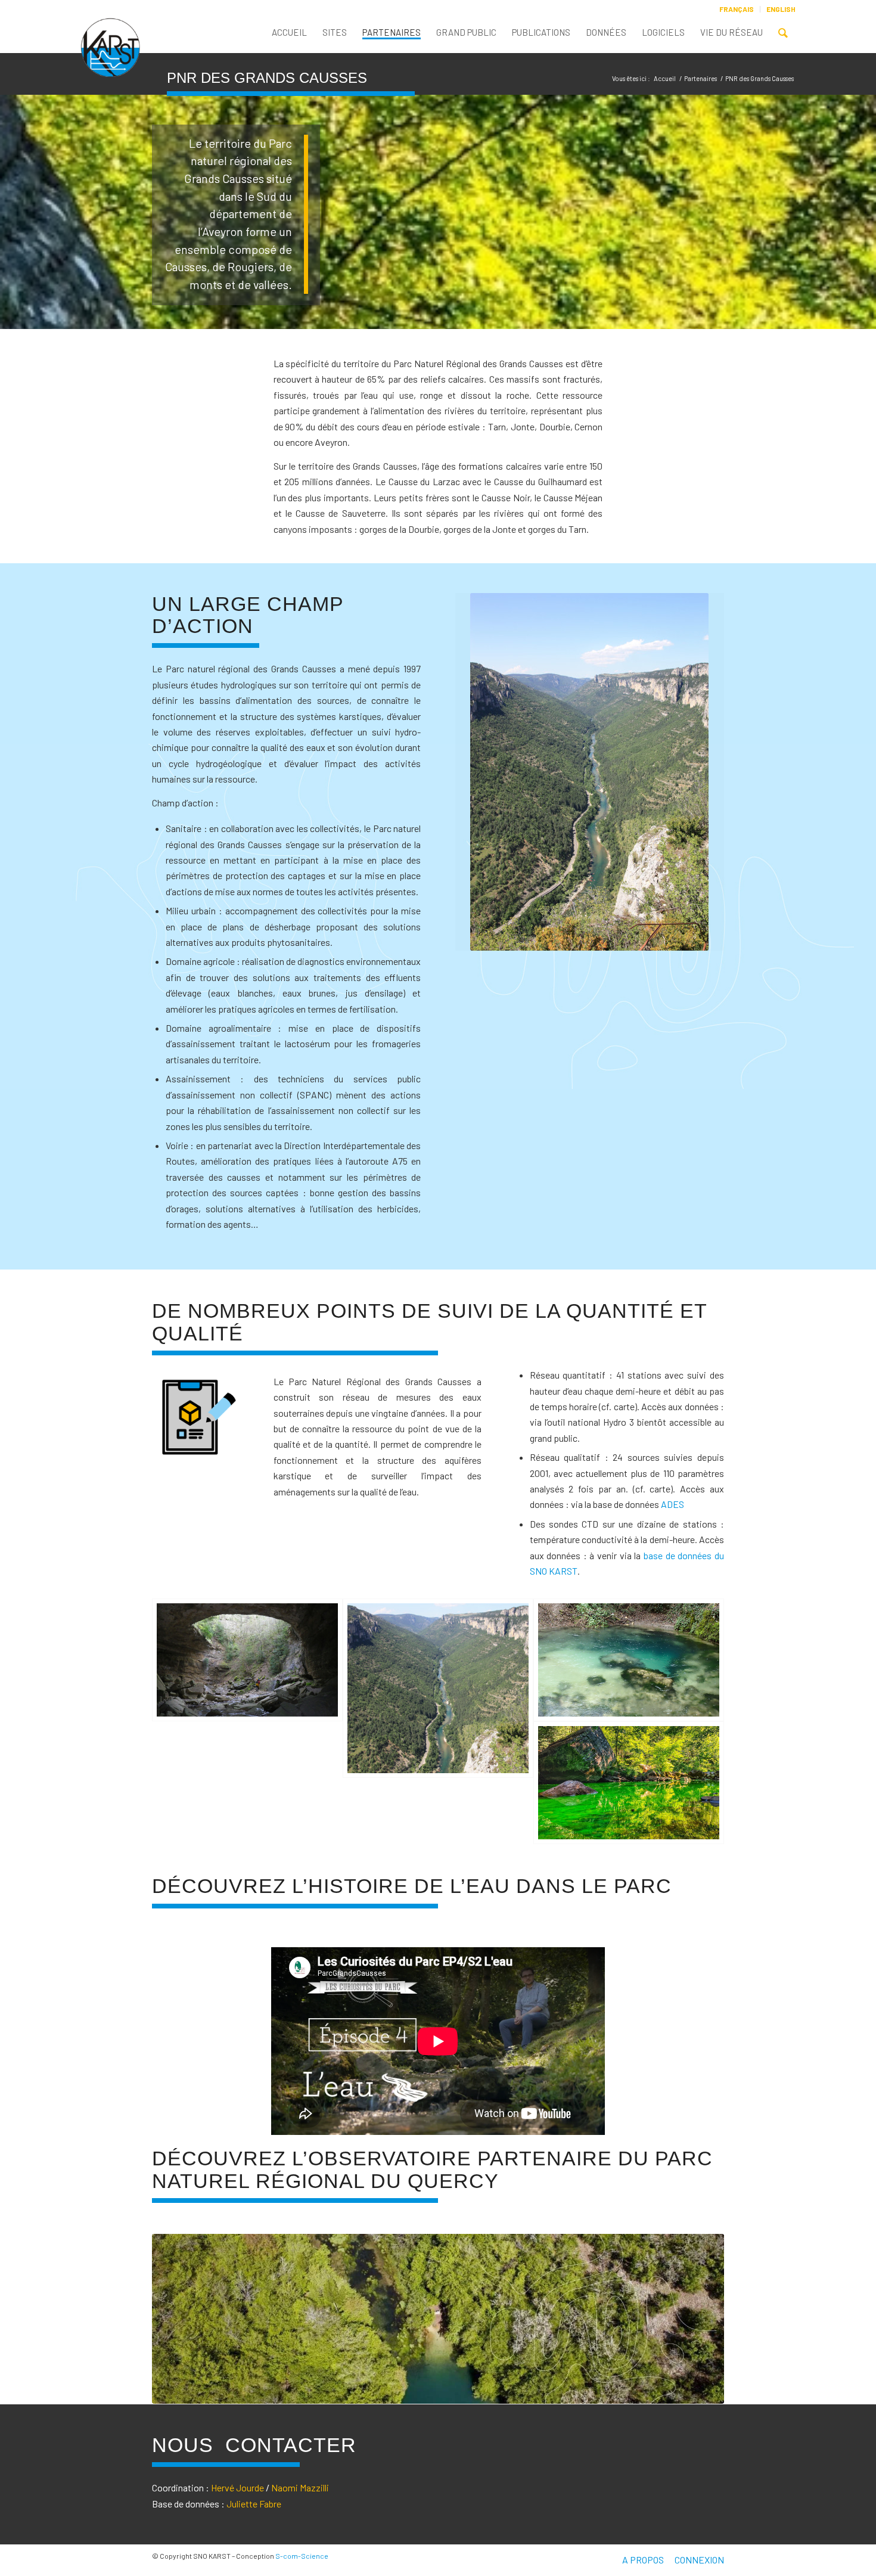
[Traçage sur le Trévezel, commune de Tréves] (629, 1783)
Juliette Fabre (254, 2504)
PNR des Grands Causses (267, 78)
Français (737, 9)
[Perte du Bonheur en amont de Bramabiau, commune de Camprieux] (247, 1660)
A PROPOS (643, 2560)
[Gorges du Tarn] (438, 1688)
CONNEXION (699, 2560)
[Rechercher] (783, 35)
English (781, 9)
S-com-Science (302, 2556)
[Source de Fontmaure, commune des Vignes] (629, 1660)
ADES (672, 1504)
